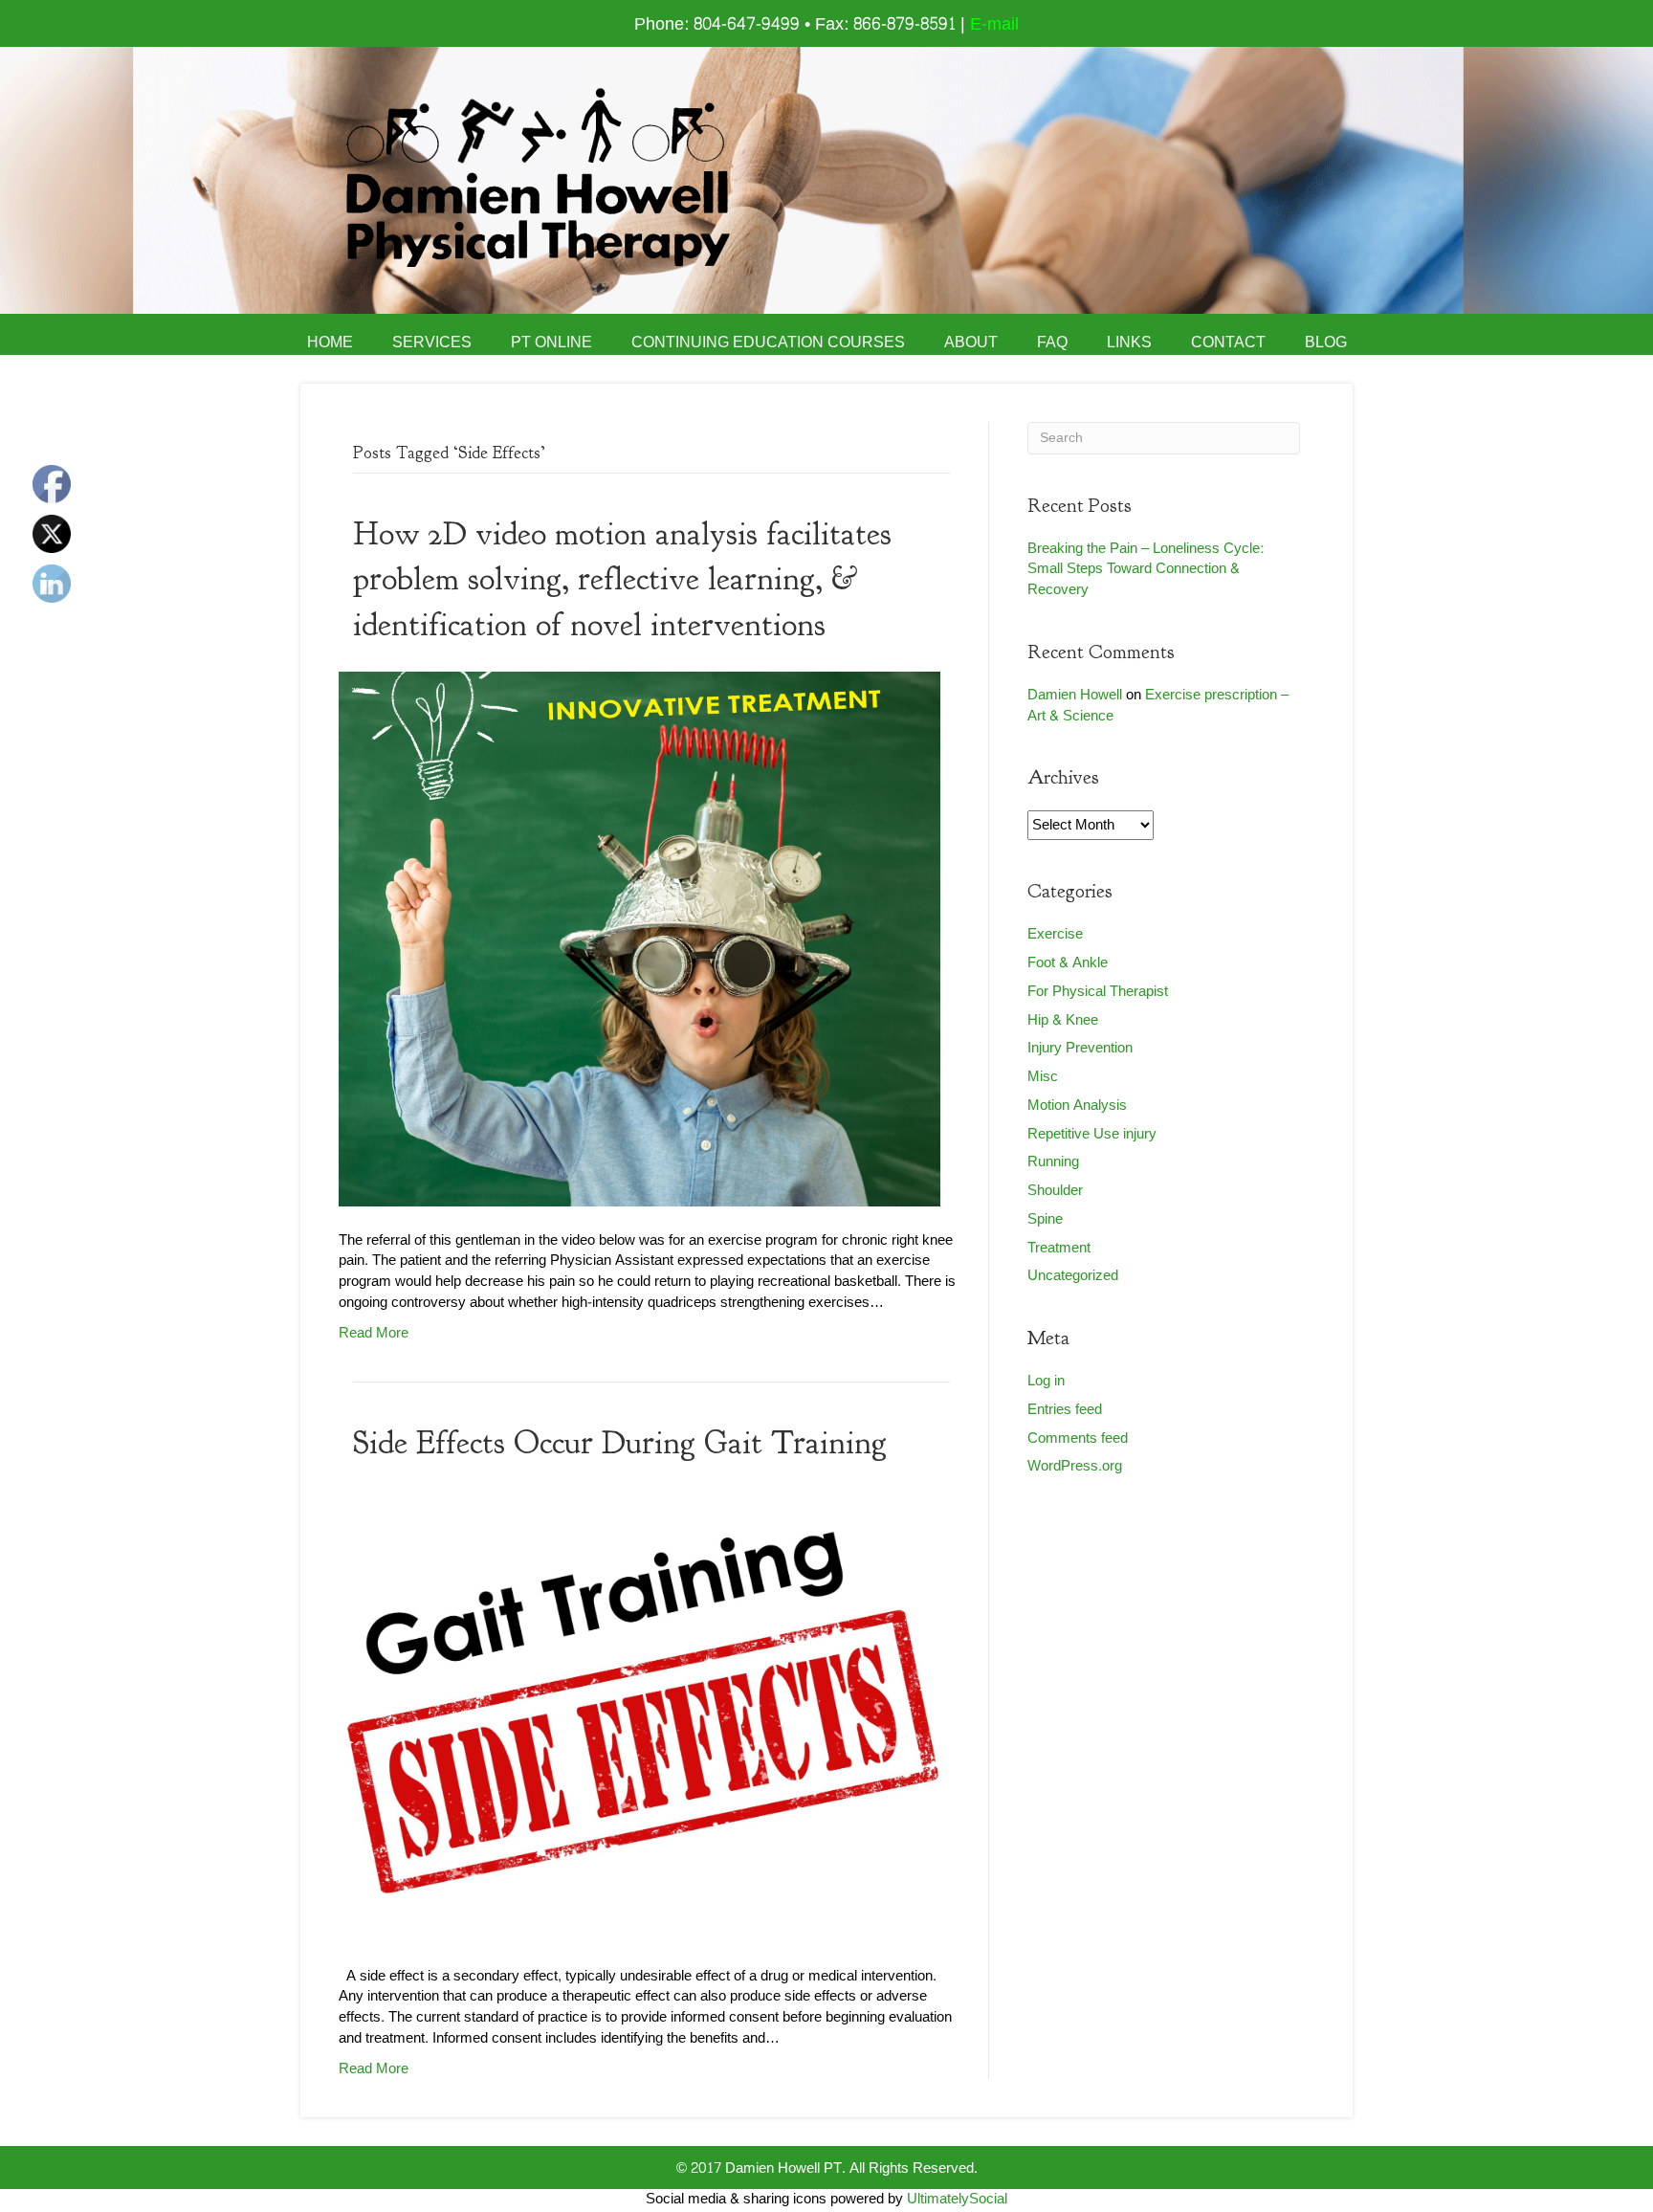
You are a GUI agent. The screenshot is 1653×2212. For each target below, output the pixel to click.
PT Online (551, 343)
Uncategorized (1073, 1276)
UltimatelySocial (957, 2199)
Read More (374, 1333)
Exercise (1055, 934)
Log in (1046, 1381)
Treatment (1059, 1248)
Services (432, 343)
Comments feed (1078, 1438)
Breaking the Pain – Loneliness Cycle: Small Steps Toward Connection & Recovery (1146, 570)
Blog (1326, 343)
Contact (1228, 343)
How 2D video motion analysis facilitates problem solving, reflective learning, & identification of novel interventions (622, 579)
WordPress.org (1075, 1466)
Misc (1043, 1077)
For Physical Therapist (1098, 992)
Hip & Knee (1063, 1020)
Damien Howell (1075, 695)
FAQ (1052, 343)
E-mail (994, 24)
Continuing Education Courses (768, 343)
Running (1053, 1162)
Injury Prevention (1080, 1048)
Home (330, 343)
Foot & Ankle (1068, 963)
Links (1129, 343)
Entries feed (1065, 1410)
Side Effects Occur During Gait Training (620, 1443)
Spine (1045, 1219)
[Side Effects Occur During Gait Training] (639, 1721)
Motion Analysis (1077, 1106)
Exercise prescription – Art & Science (1158, 706)
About (971, 343)
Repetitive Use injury (1092, 1134)
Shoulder (1055, 1191)
